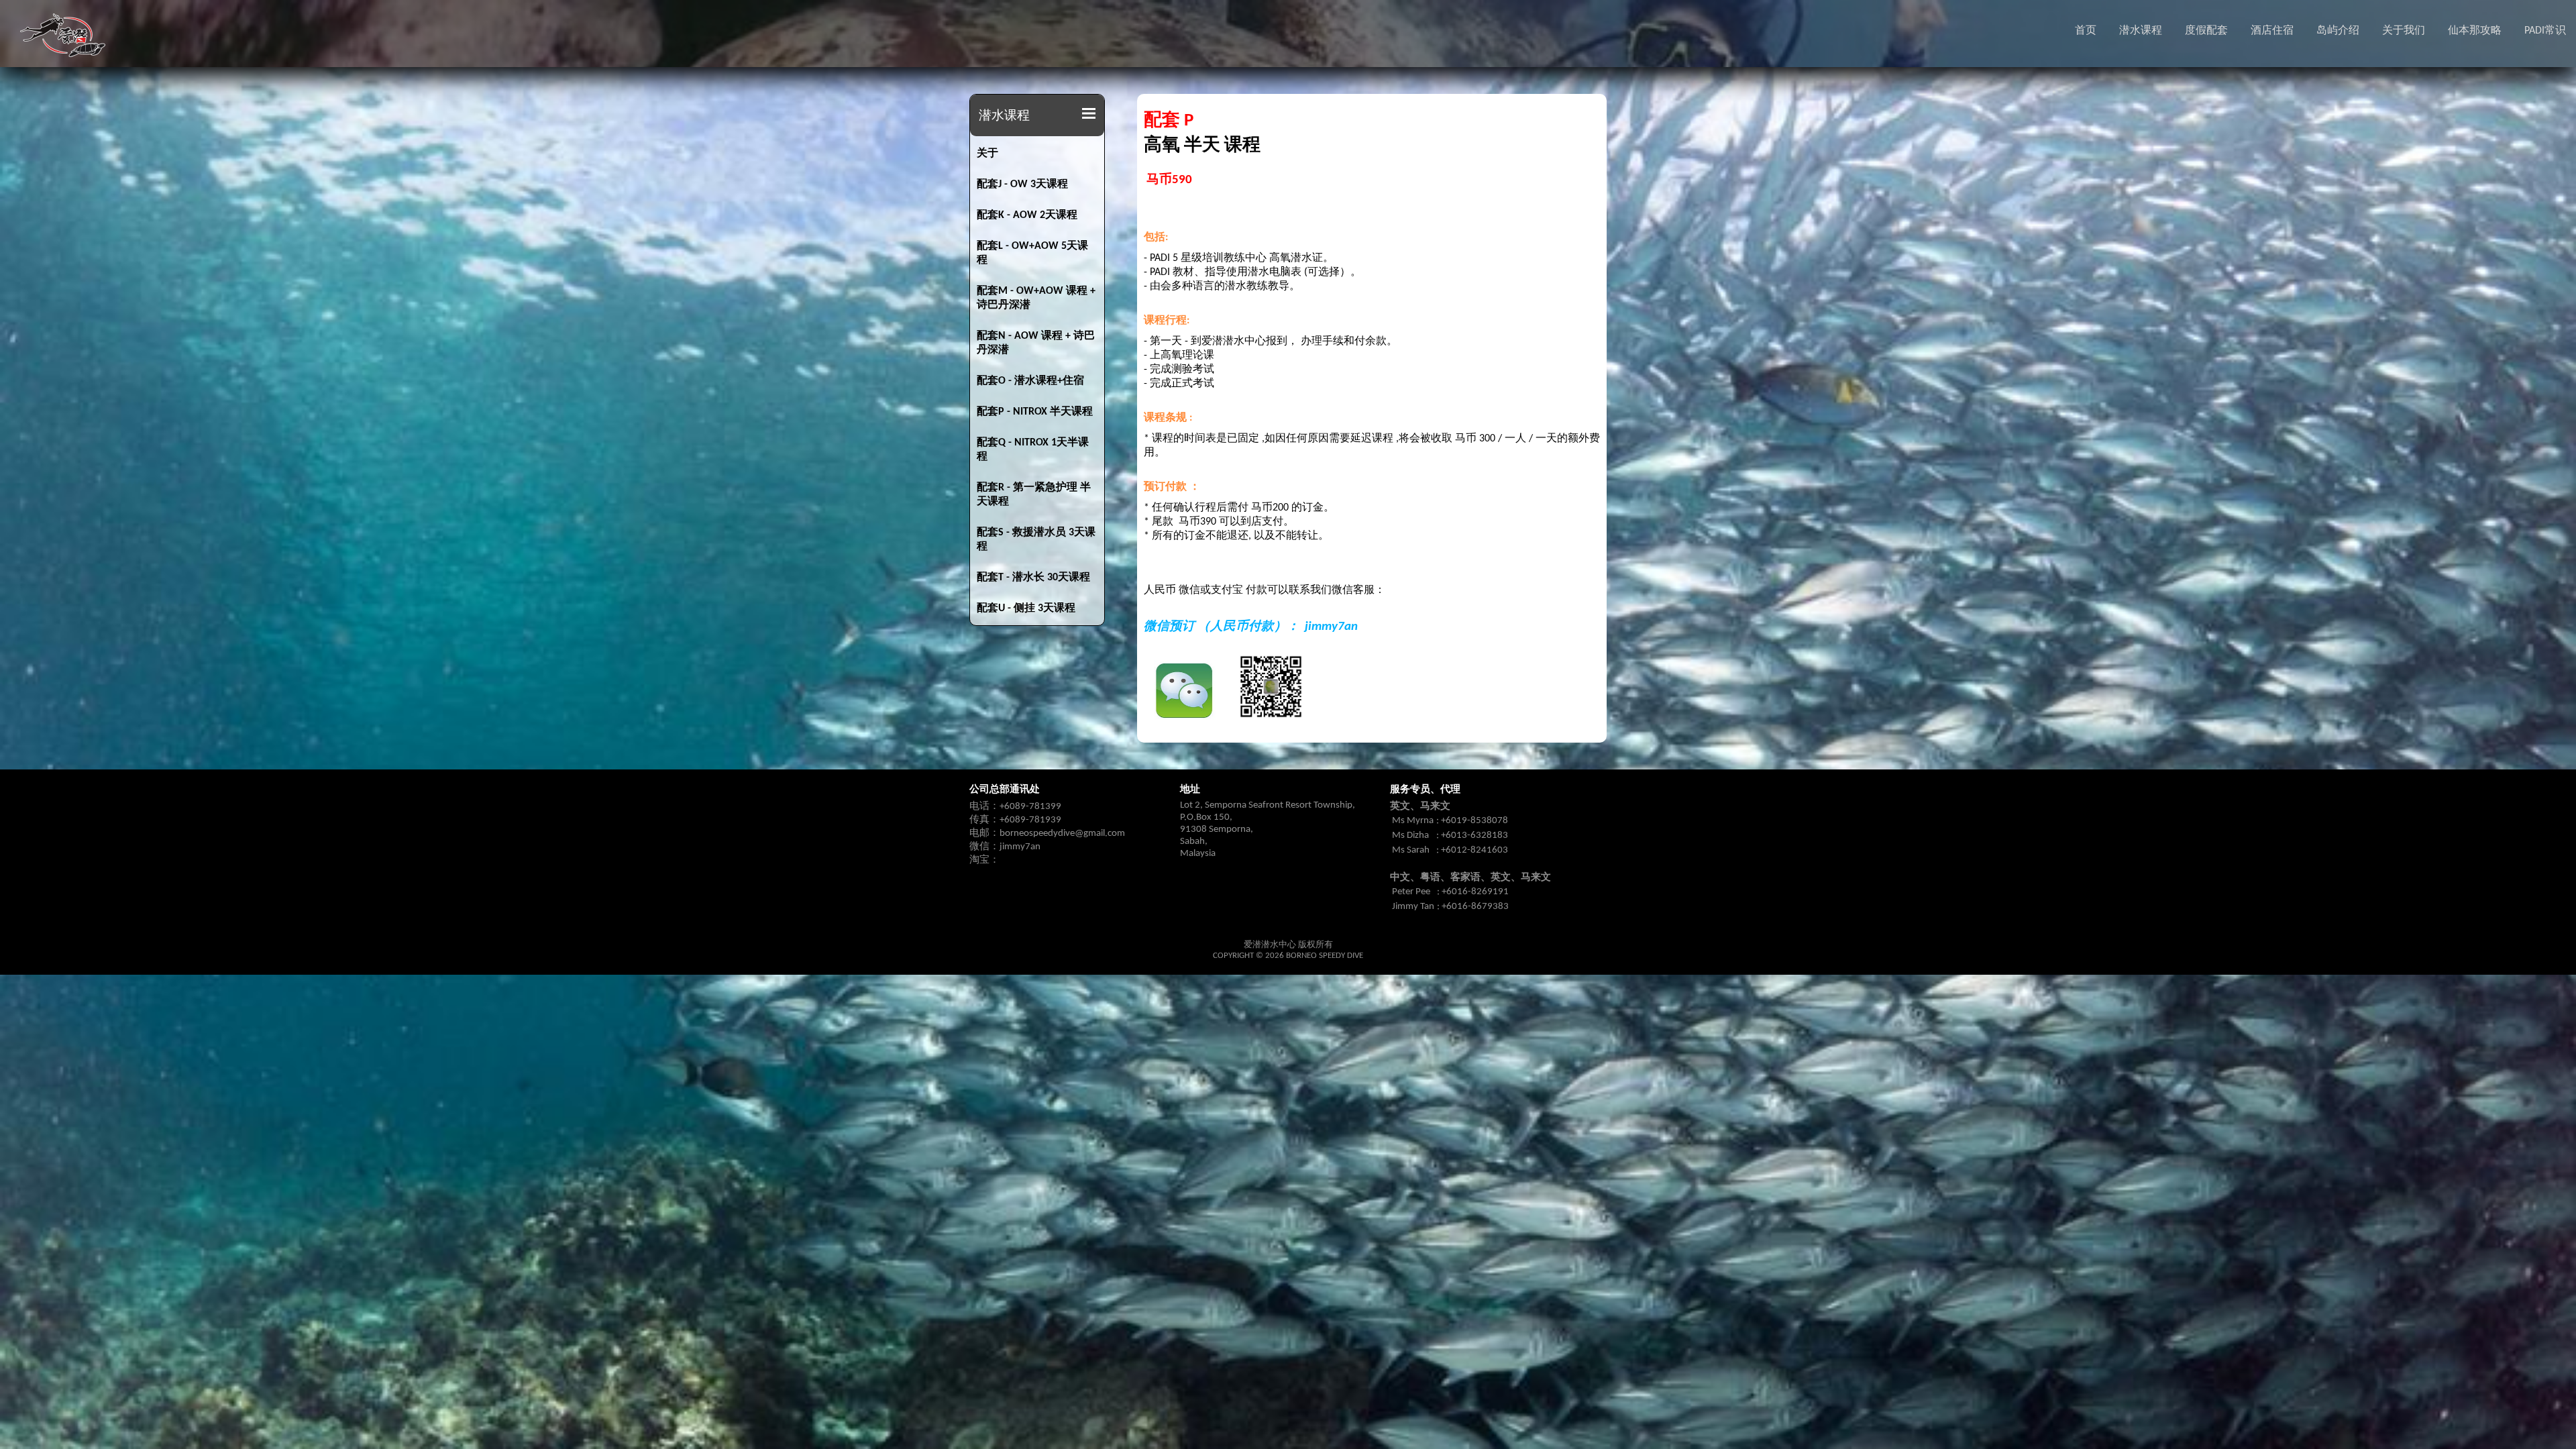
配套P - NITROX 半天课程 (1035, 412)
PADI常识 (2545, 31)
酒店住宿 (2272, 31)
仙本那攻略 (2475, 31)
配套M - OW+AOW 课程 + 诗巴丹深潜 (1036, 298)
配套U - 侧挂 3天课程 (1026, 608)
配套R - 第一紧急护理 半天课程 (1034, 495)
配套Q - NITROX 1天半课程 (1033, 450)
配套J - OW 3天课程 (1022, 184)
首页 (2086, 31)
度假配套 (2206, 31)
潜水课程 (2141, 31)
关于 (987, 154)
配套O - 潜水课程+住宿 (1030, 381)
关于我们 (2404, 31)
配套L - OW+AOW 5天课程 (1032, 253)
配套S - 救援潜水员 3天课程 (1036, 540)
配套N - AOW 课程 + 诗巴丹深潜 (1036, 343)
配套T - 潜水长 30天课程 (1033, 578)
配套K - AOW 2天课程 (1027, 215)
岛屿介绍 (2338, 31)
